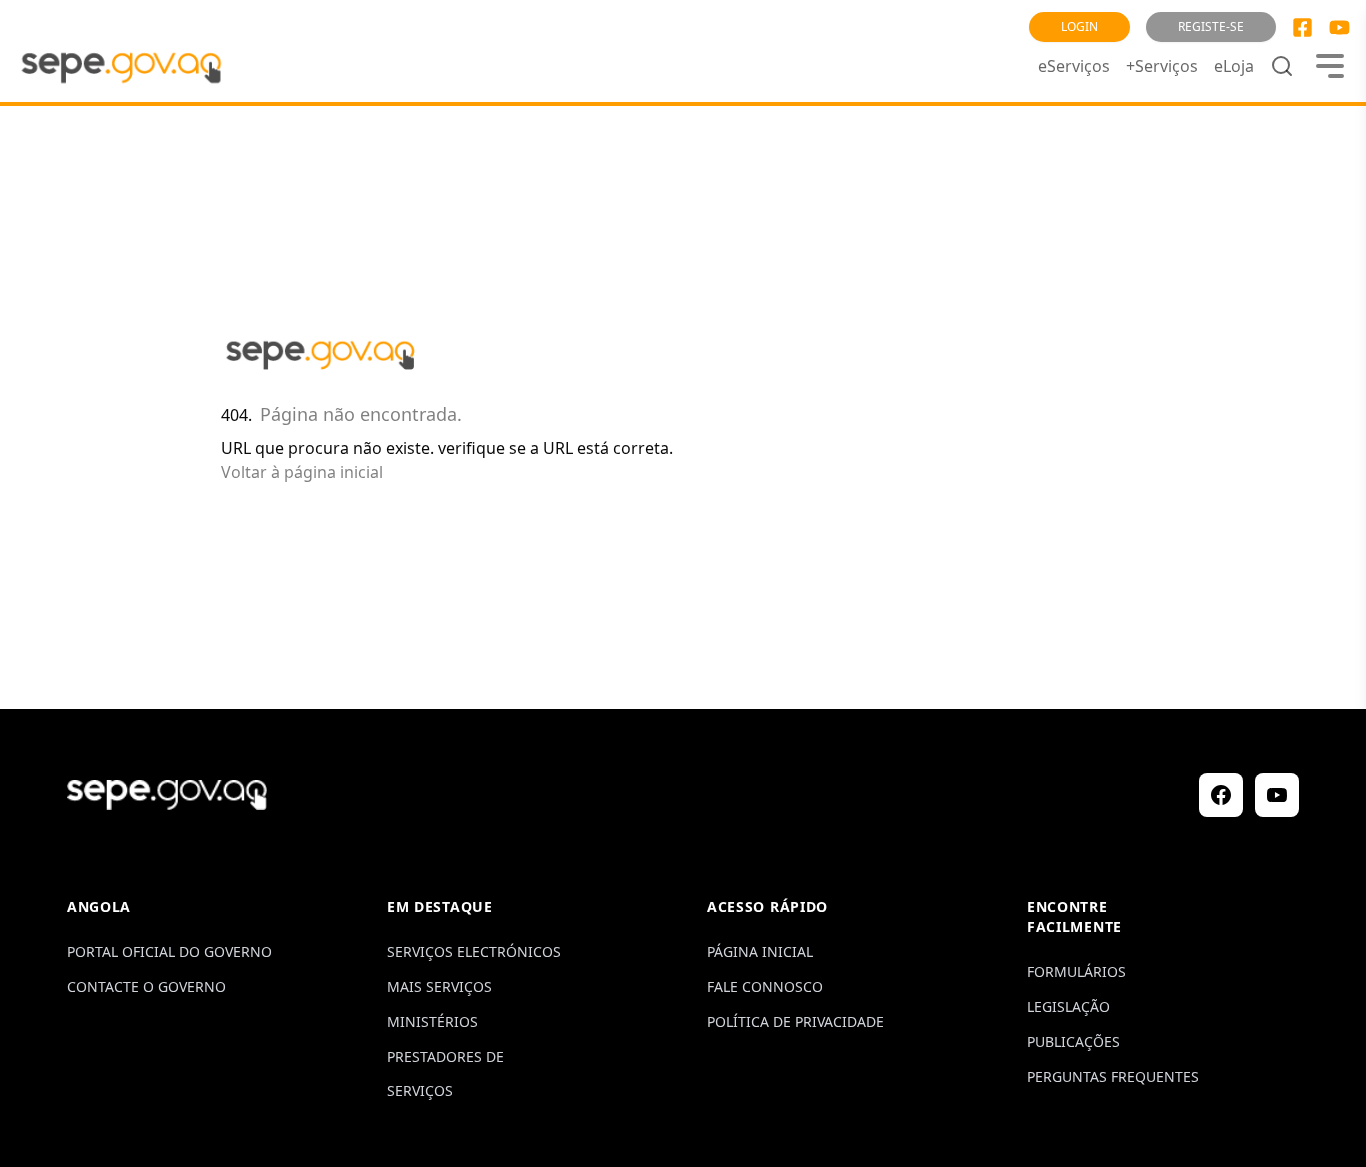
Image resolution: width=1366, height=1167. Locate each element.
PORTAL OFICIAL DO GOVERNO (169, 951)
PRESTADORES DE (445, 1056)
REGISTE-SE (1211, 26)
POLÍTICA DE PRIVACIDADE (795, 1021)
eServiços (1074, 66)
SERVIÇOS (420, 1090)
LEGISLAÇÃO (1068, 1006)
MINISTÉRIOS (432, 1021)
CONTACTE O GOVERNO (146, 986)
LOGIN (1079, 26)
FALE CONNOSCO (765, 986)
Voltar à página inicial (302, 472)
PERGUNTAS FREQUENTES (1113, 1076)
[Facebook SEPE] (1302, 27)
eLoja (1234, 66)
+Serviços (1162, 66)
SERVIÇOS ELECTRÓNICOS (474, 951)
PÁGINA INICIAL (760, 951)
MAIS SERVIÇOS (439, 986)
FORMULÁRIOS (1076, 971)
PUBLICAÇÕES (1073, 1041)
